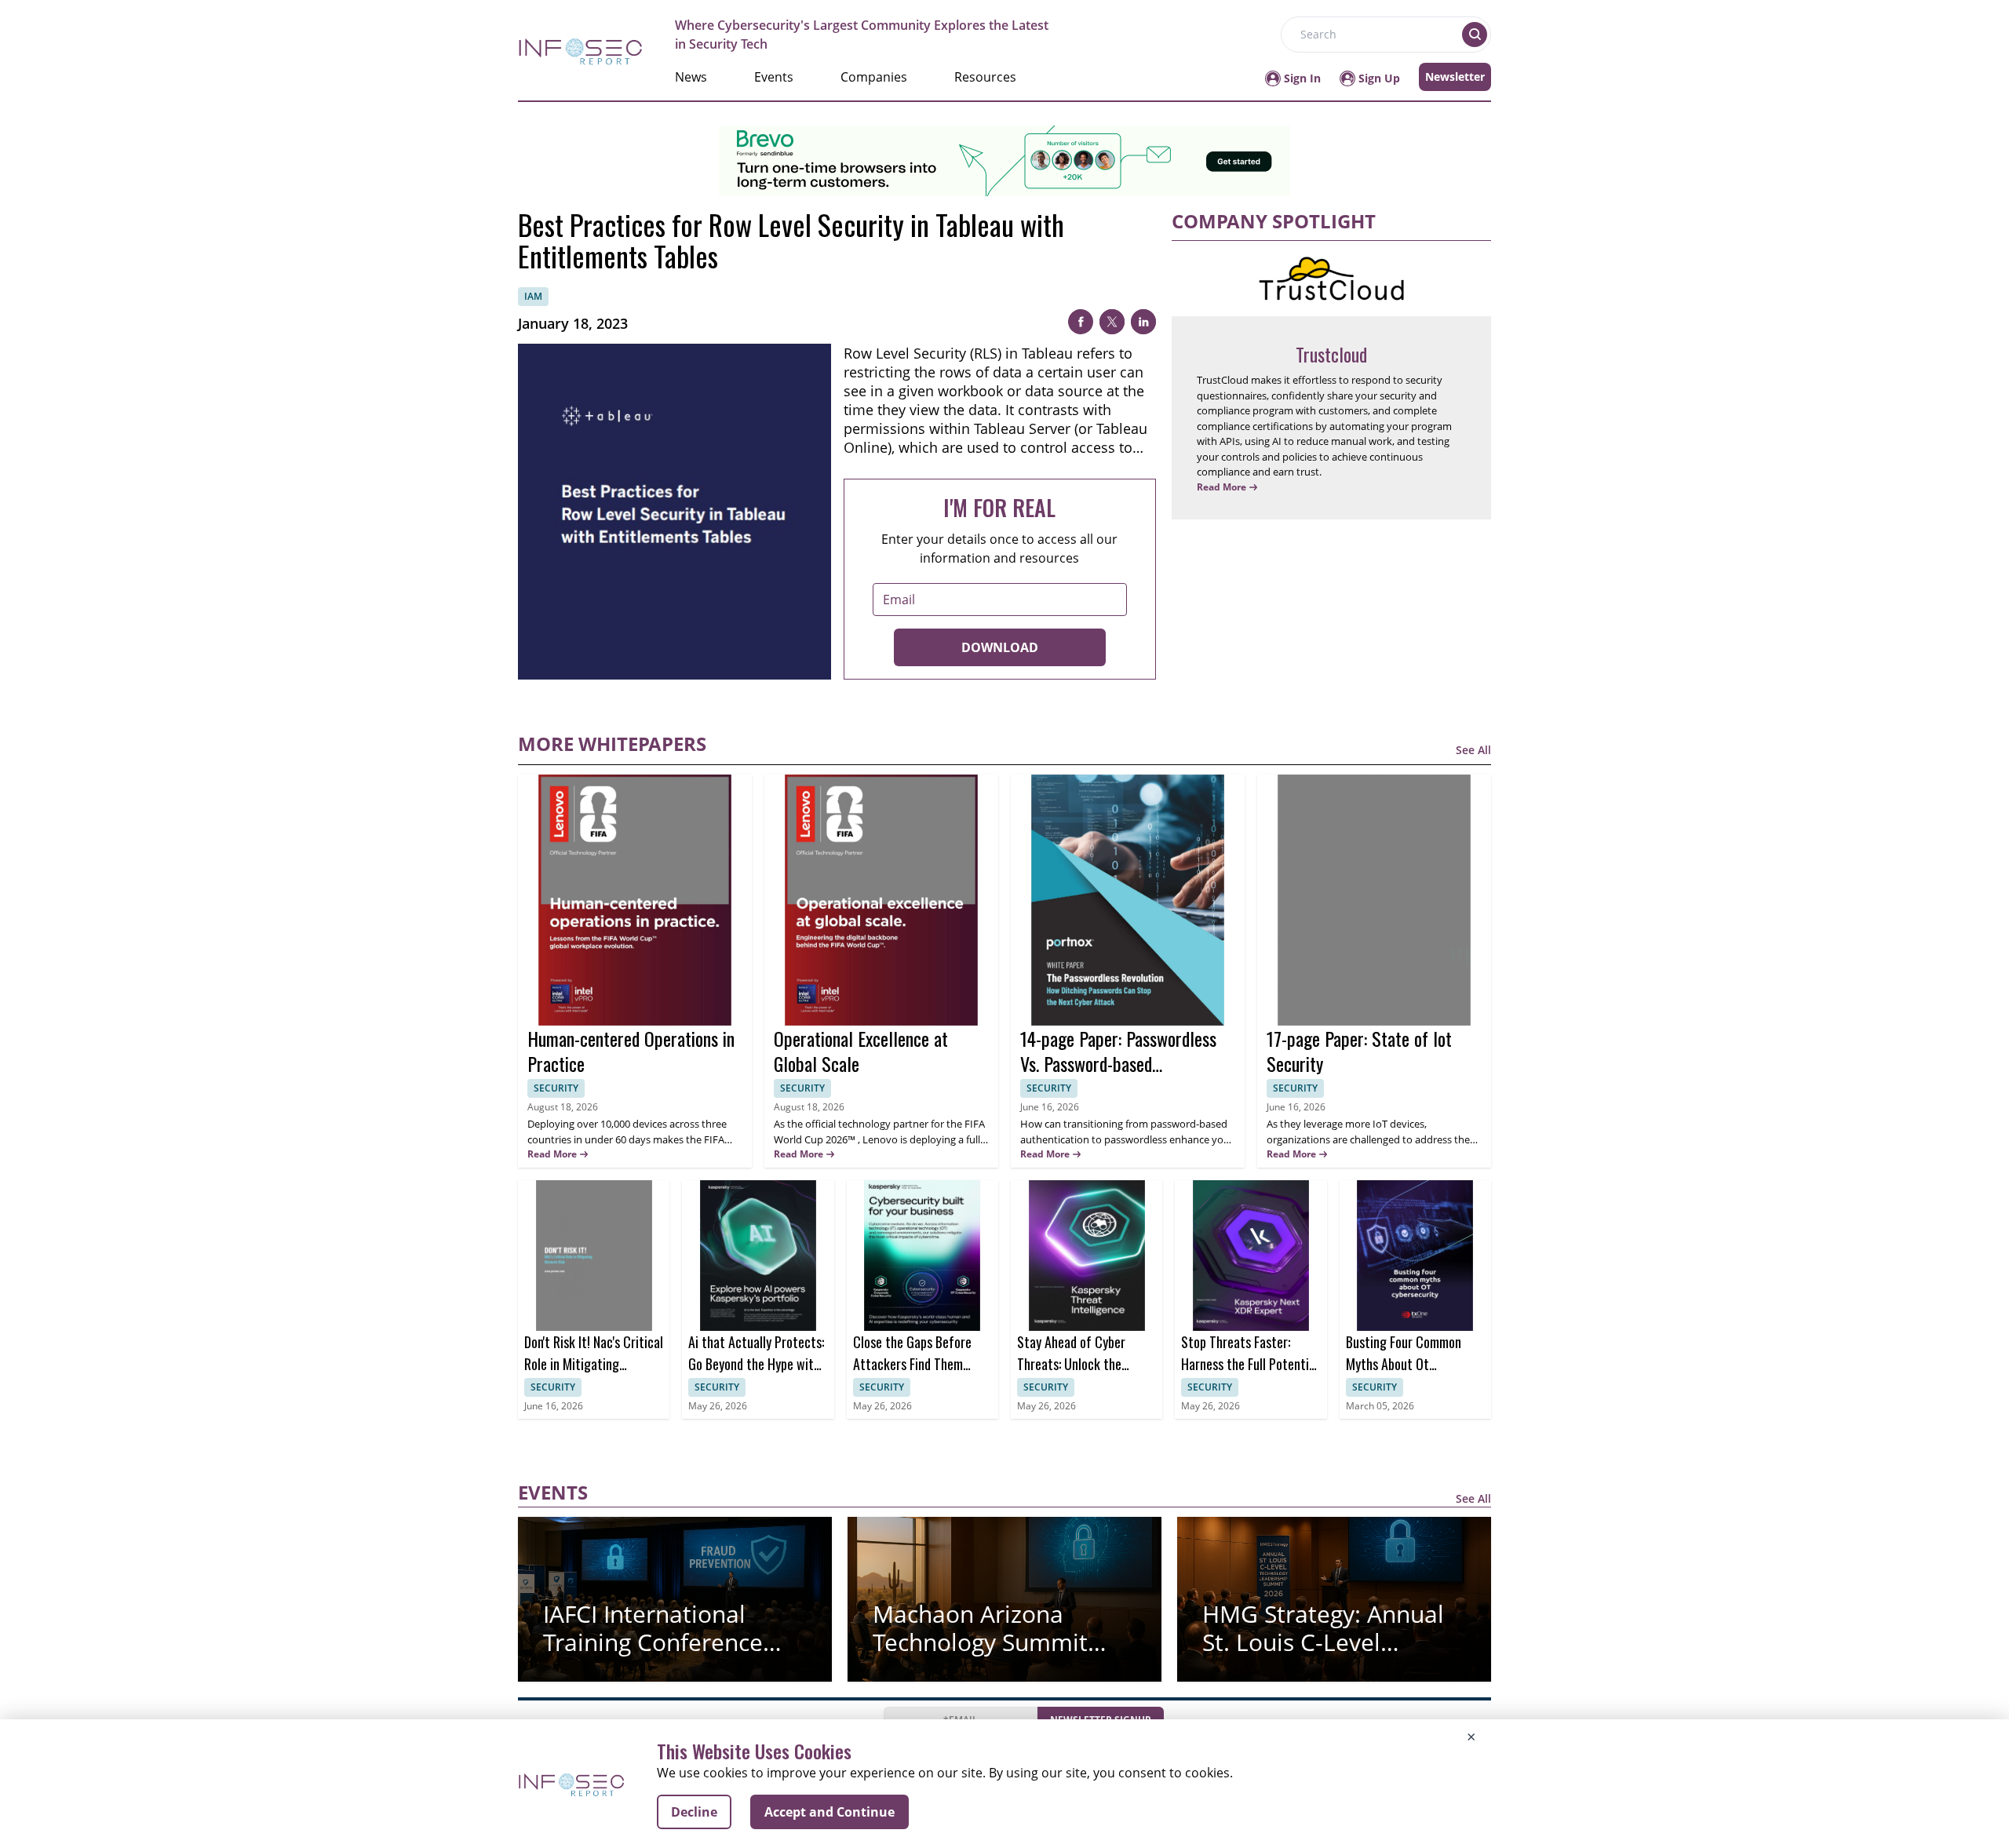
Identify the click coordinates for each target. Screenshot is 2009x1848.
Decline (694, 1812)
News (691, 77)
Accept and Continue (829, 1812)
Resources (985, 77)
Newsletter (1455, 77)
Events (774, 77)
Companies (874, 77)
